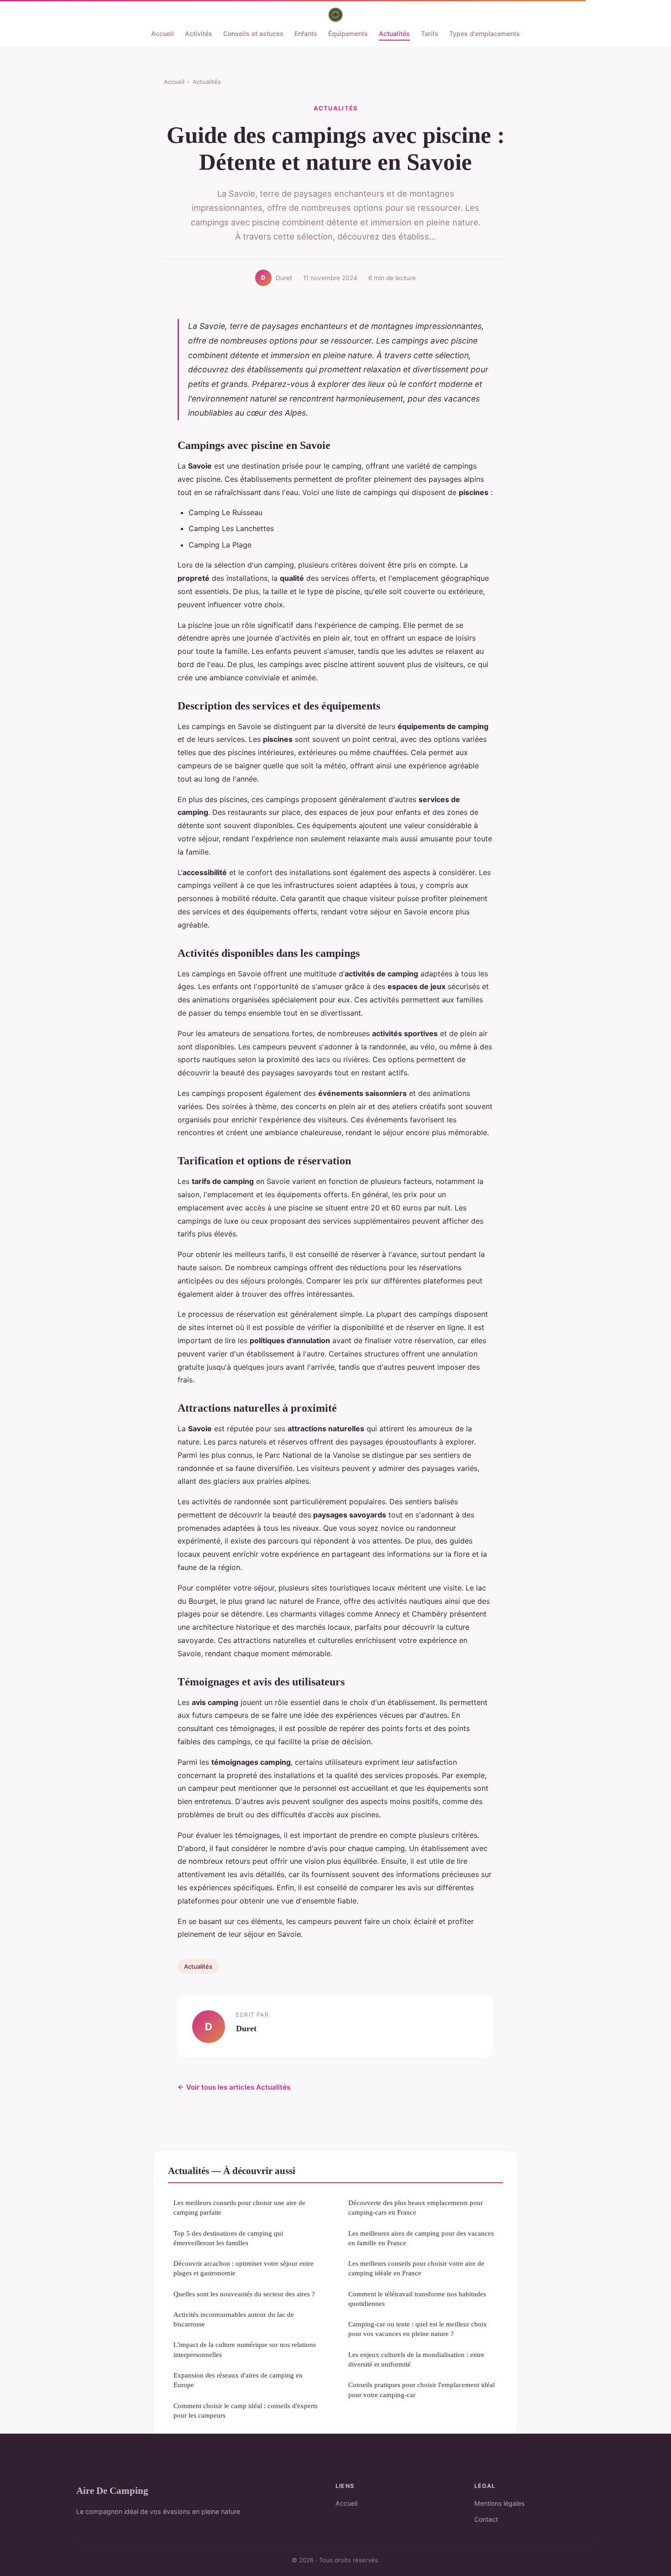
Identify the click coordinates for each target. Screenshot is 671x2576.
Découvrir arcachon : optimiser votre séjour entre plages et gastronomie (244, 2268)
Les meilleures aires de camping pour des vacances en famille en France (421, 2238)
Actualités (394, 34)
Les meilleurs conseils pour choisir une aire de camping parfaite (239, 2207)
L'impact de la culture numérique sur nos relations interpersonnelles (245, 2349)
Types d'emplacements (485, 34)
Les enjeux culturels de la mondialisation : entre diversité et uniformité (416, 2359)
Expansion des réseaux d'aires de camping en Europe (238, 2380)
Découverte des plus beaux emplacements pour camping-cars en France (416, 2207)
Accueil (163, 34)
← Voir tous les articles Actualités (234, 2087)
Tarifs (430, 34)
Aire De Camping (112, 2490)
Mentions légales (499, 2503)
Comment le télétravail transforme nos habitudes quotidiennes (417, 2299)
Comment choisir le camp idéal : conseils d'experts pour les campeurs (246, 2410)
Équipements (348, 34)
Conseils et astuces (253, 34)
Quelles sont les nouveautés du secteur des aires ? (244, 2294)
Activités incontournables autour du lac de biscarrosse (234, 2319)
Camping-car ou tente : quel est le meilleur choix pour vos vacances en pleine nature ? (418, 2329)
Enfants (306, 34)
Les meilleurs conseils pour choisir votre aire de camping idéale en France (416, 2268)
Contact (486, 2519)
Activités (199, 34)
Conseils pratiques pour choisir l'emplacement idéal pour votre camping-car (422, 2389)
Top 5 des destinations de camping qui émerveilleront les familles (228, 2238)
